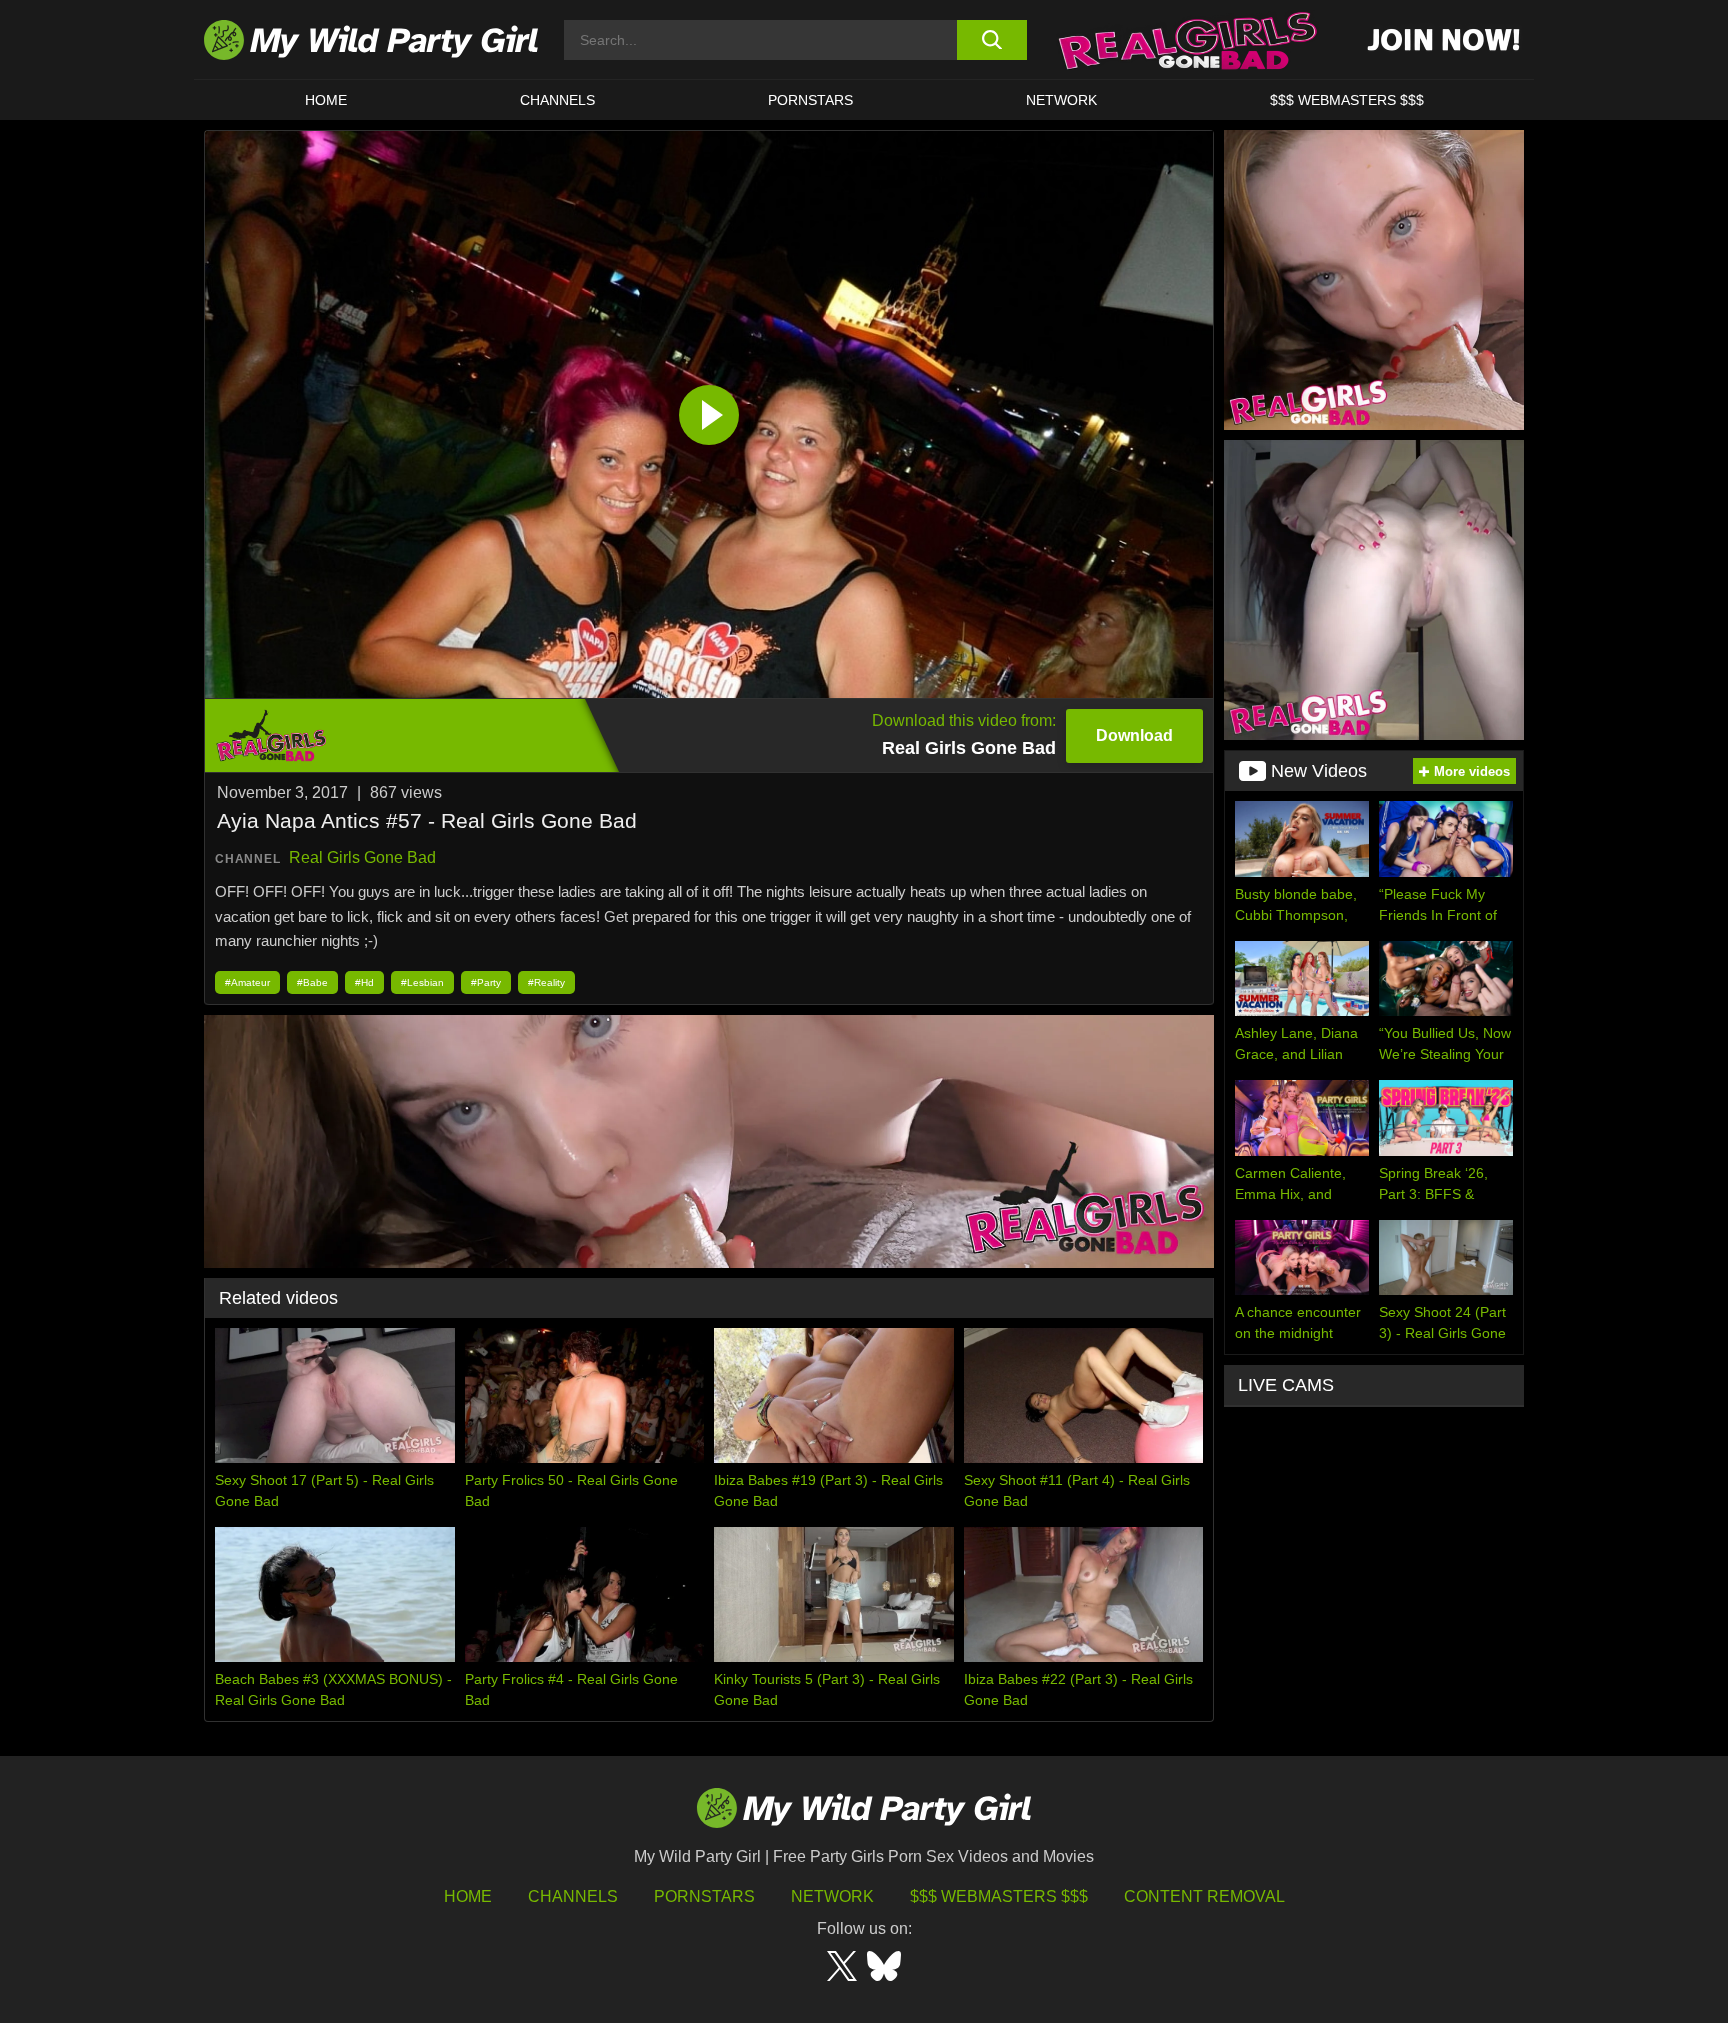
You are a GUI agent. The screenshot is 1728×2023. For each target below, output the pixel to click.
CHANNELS (557, 100)
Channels (573, 1896)
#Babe (312, 982)
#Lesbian (422, 982)
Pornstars (810, 100)
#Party (486, 982)
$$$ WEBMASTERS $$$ (1347, 100)
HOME (326, 100)
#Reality (546, 982)
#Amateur (247, 982)
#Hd (364, 982)
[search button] (991, 40)
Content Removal (1204, 1896)
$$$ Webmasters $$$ (999, 1896)
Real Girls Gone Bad (362, 857)
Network (1061, 100)
